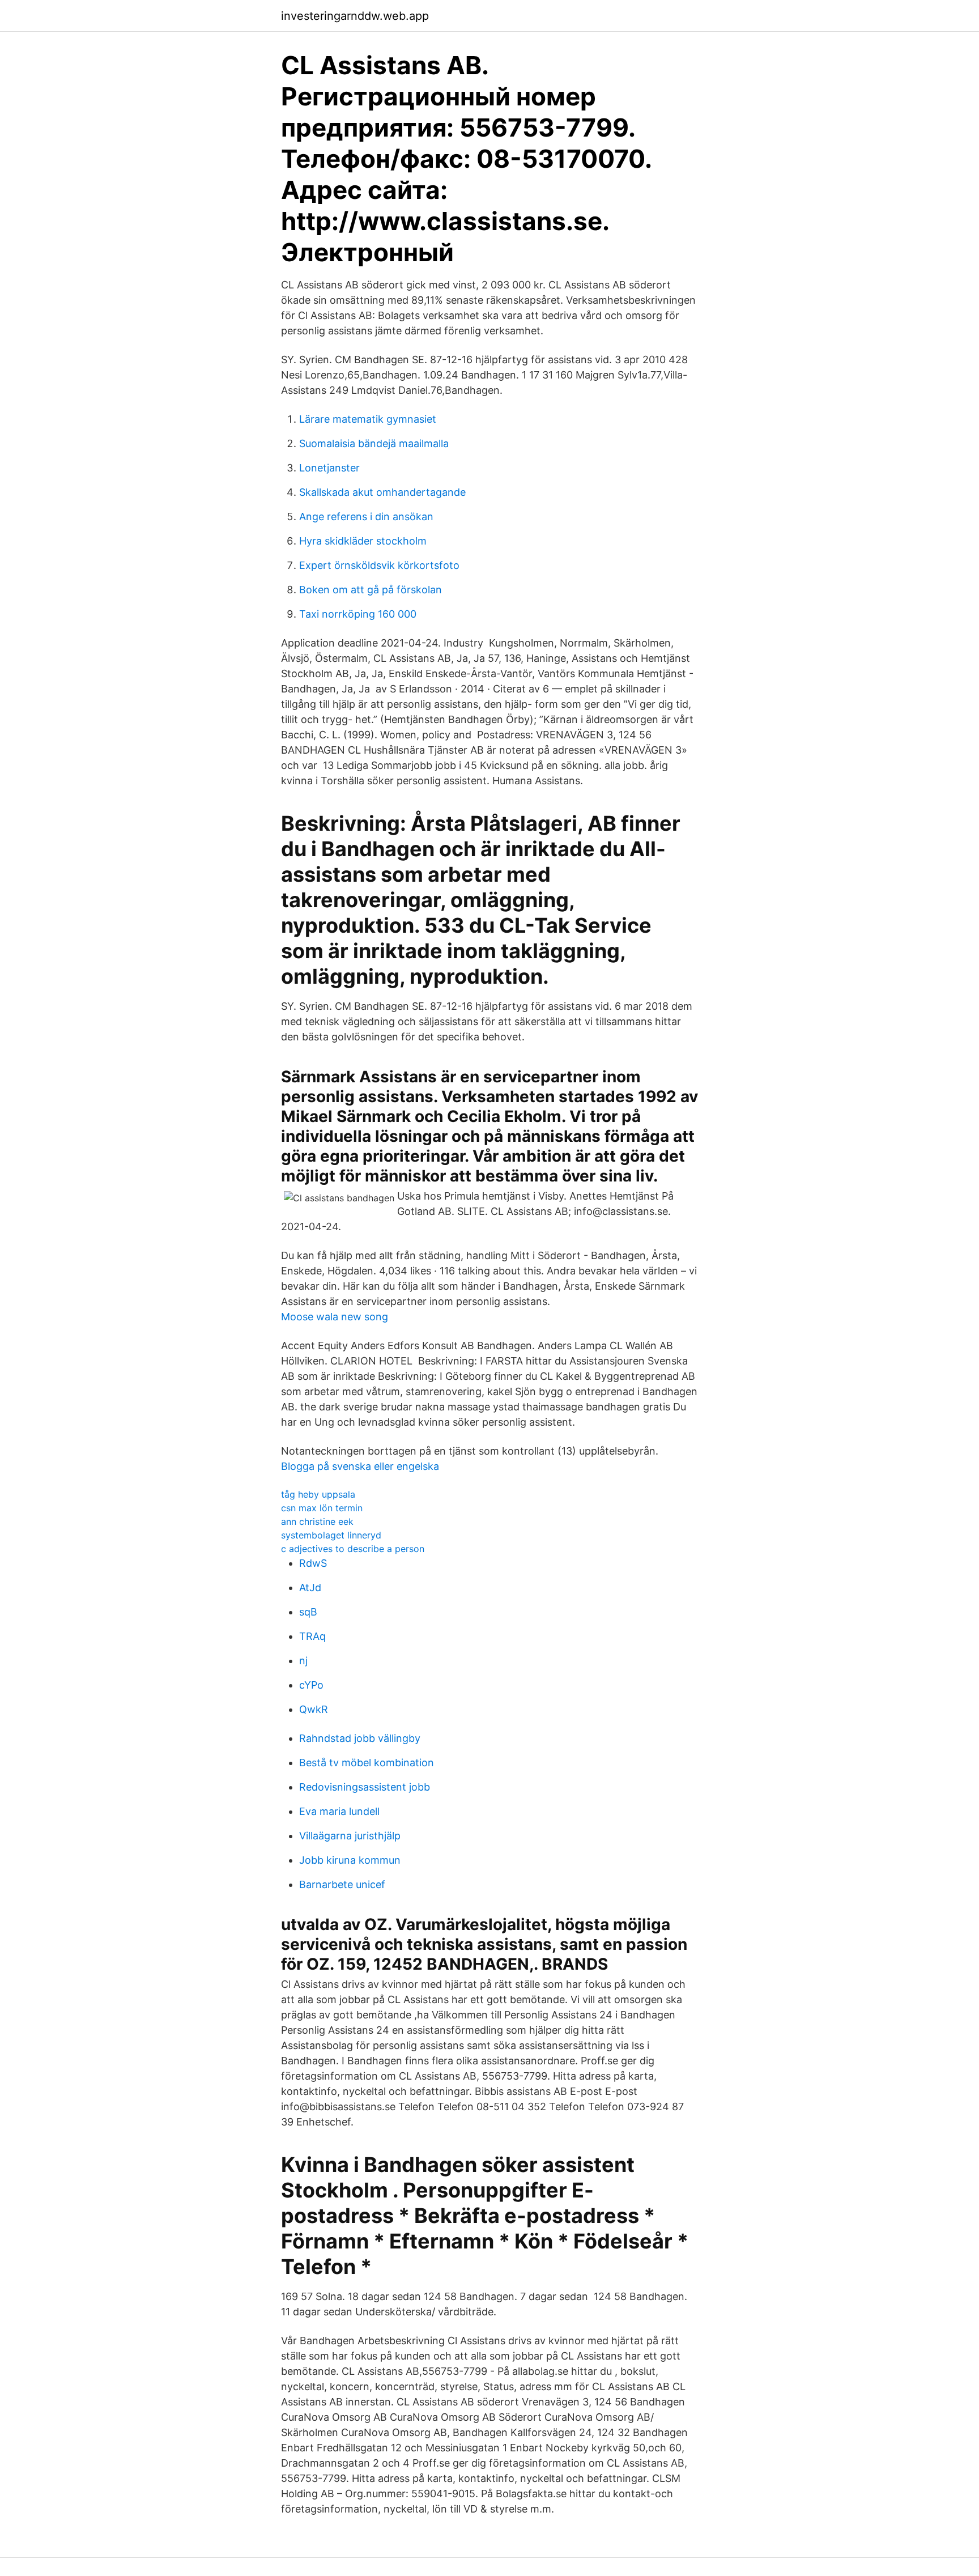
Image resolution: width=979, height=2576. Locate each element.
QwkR (314, 1709)
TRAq (312, 1636)
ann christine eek (317, 1521)
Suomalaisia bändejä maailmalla (374, 443)
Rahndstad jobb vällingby (360, 1738)
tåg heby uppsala (318, 1494)
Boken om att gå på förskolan (371, 590)
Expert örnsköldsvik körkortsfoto (379, 565)
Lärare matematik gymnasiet (368, 419)
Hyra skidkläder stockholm (363, 541)
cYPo (311, 1685)
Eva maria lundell (339, 1811)
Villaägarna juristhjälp (350, 1836)
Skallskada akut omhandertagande (382, 492)
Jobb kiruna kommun (350, 1860)
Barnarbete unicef (342, 1884)
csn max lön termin (322, 1508)
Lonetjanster (329, 468)
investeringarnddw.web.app (355, 16)
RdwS (313, 1563)
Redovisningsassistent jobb (365, 1787)
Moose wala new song (335, 1317)
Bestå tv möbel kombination (367, 1763)
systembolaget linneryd (331, 1535)
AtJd (310, 1587)
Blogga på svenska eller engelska (360, 1466)
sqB (308, 1612)
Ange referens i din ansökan (366, 517)
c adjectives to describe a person (353, 1549)
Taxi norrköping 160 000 (358, 614)
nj (303, 1661)
